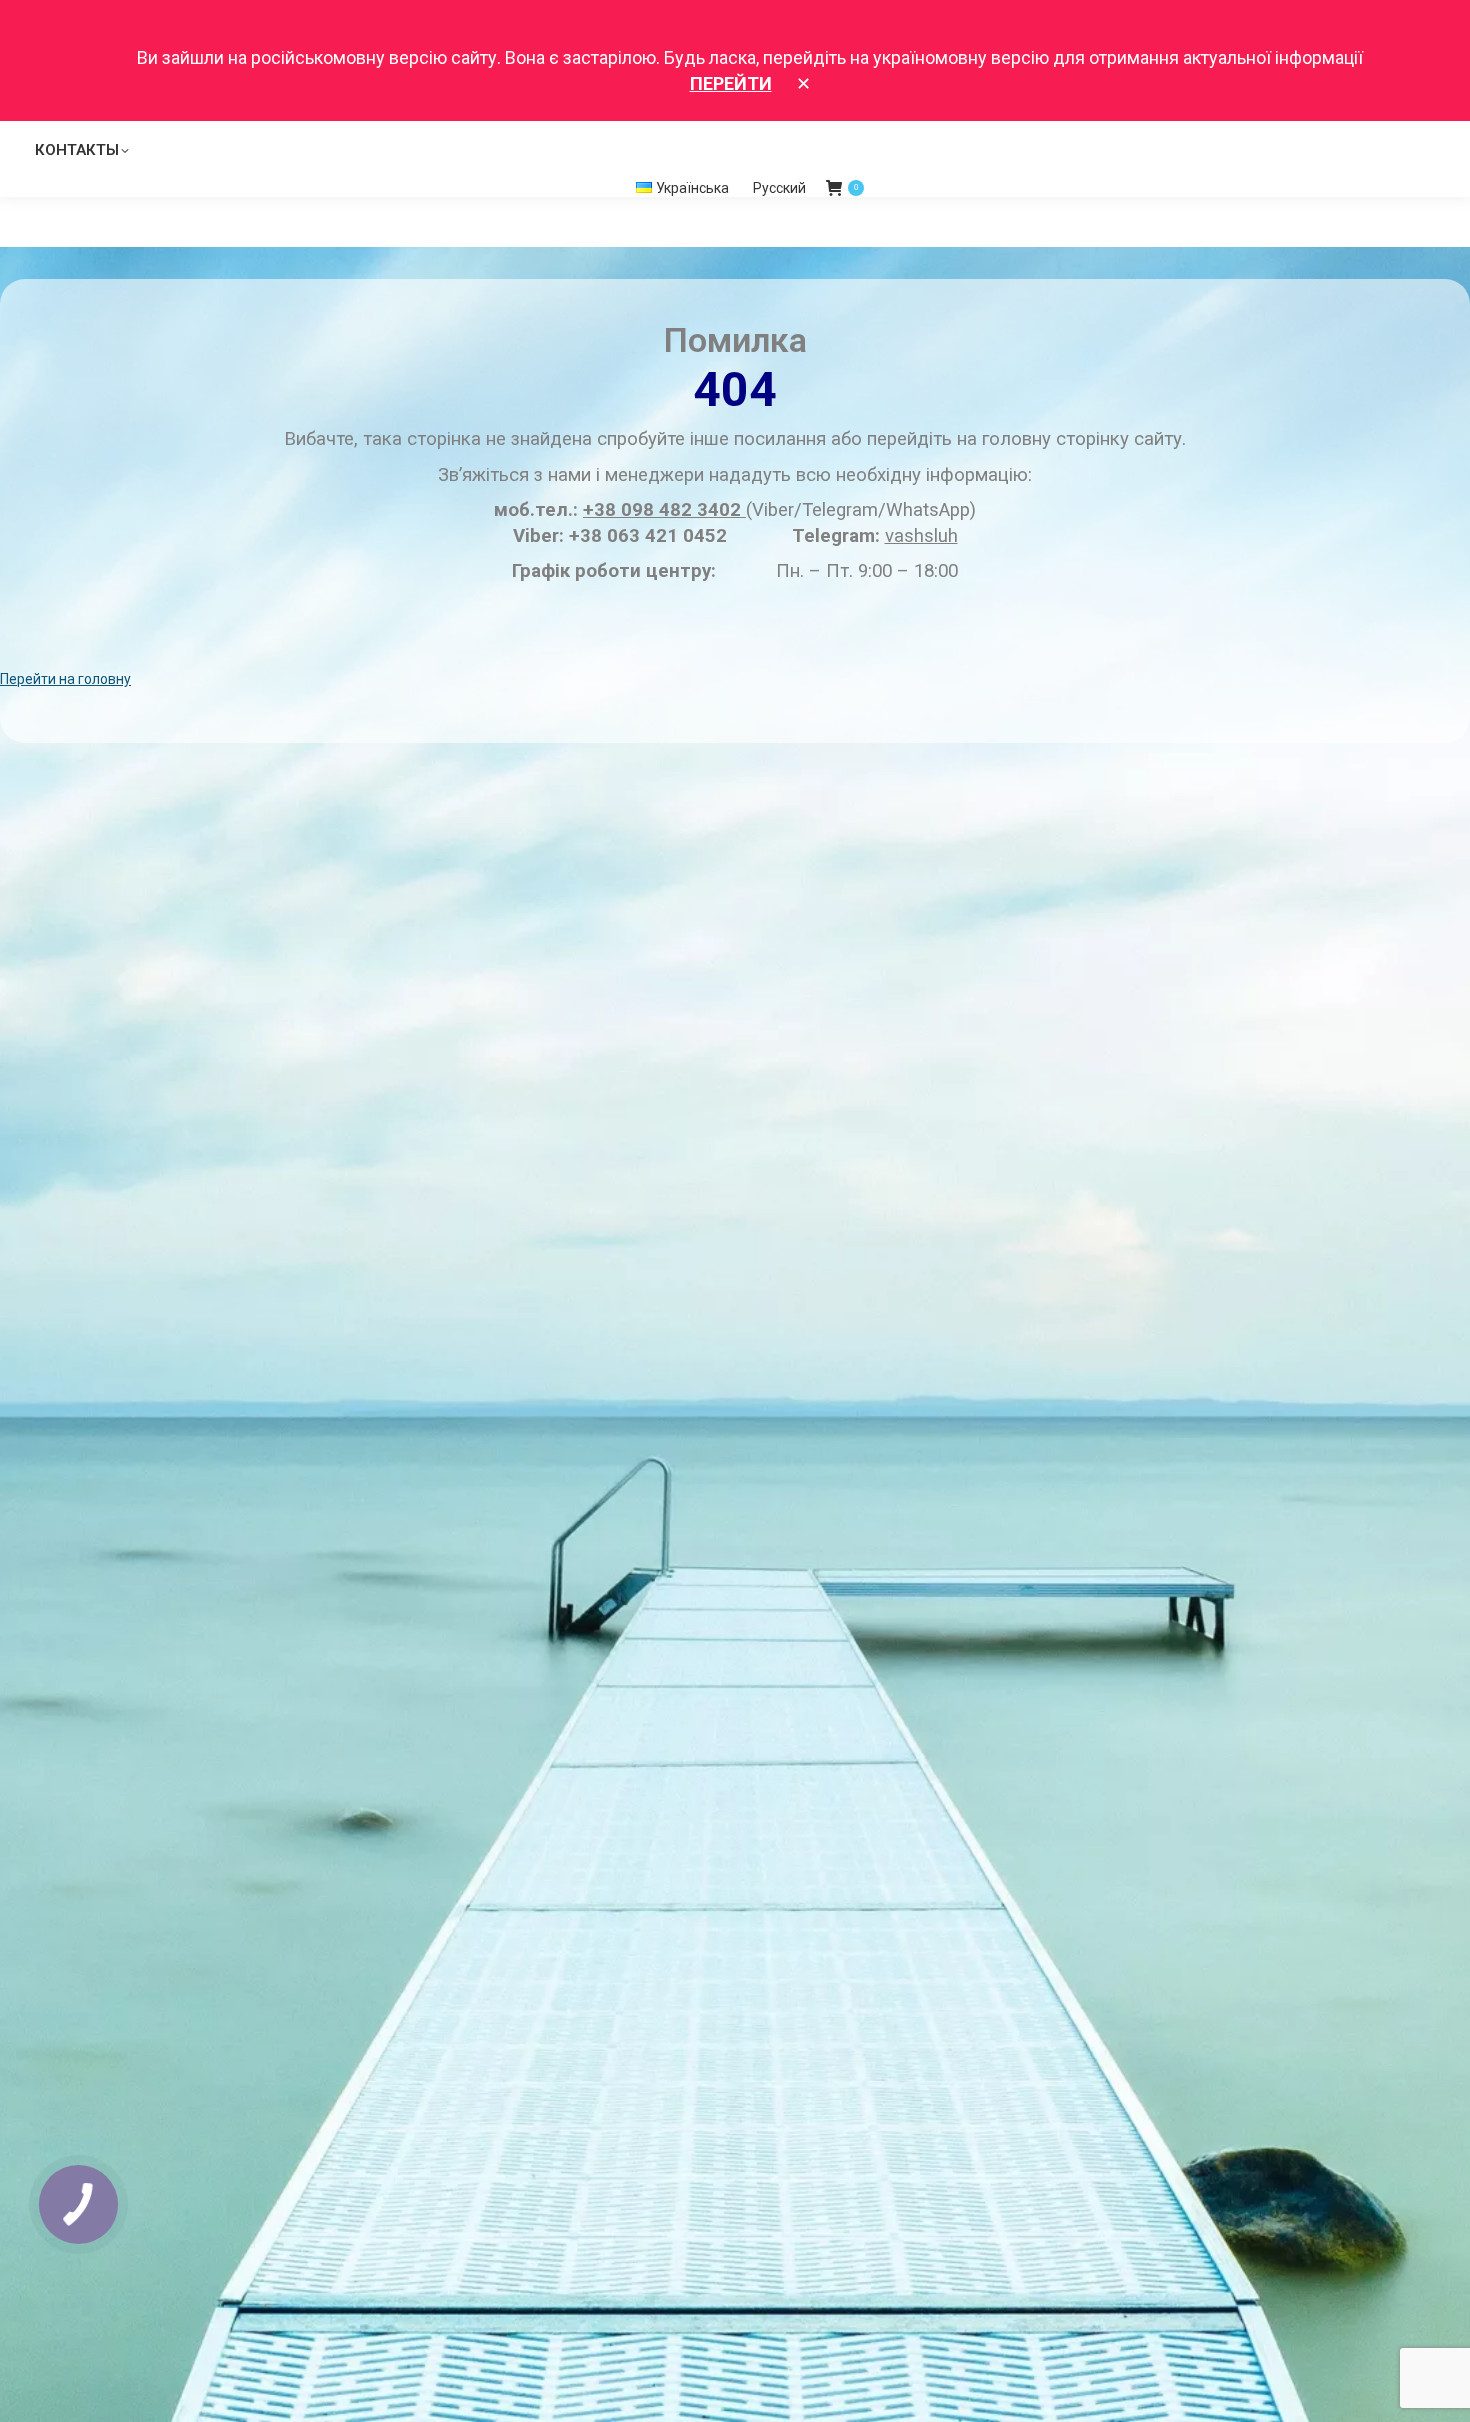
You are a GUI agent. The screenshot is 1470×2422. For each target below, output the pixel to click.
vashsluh (921, 536)
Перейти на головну (65, 679)
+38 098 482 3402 (664, 510)
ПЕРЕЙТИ (731, 83)
